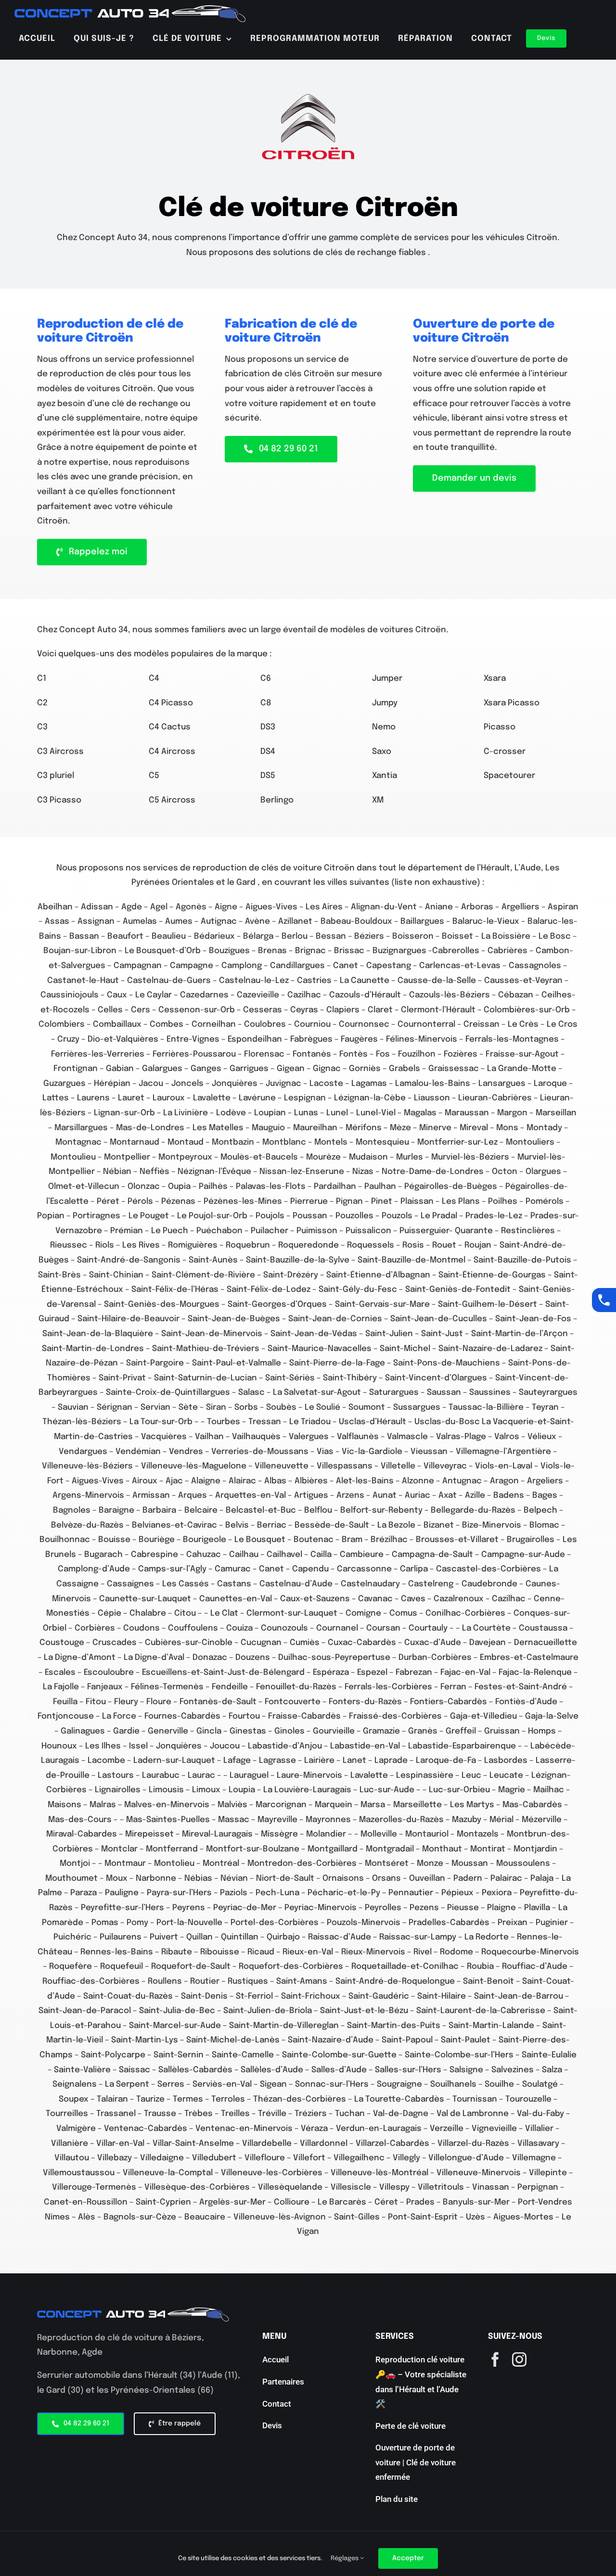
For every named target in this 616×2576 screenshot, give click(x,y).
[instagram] (519, 2359)
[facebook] (495, 2359)
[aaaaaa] (130, 9)
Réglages (345, 2558)
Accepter (408, 2558)
